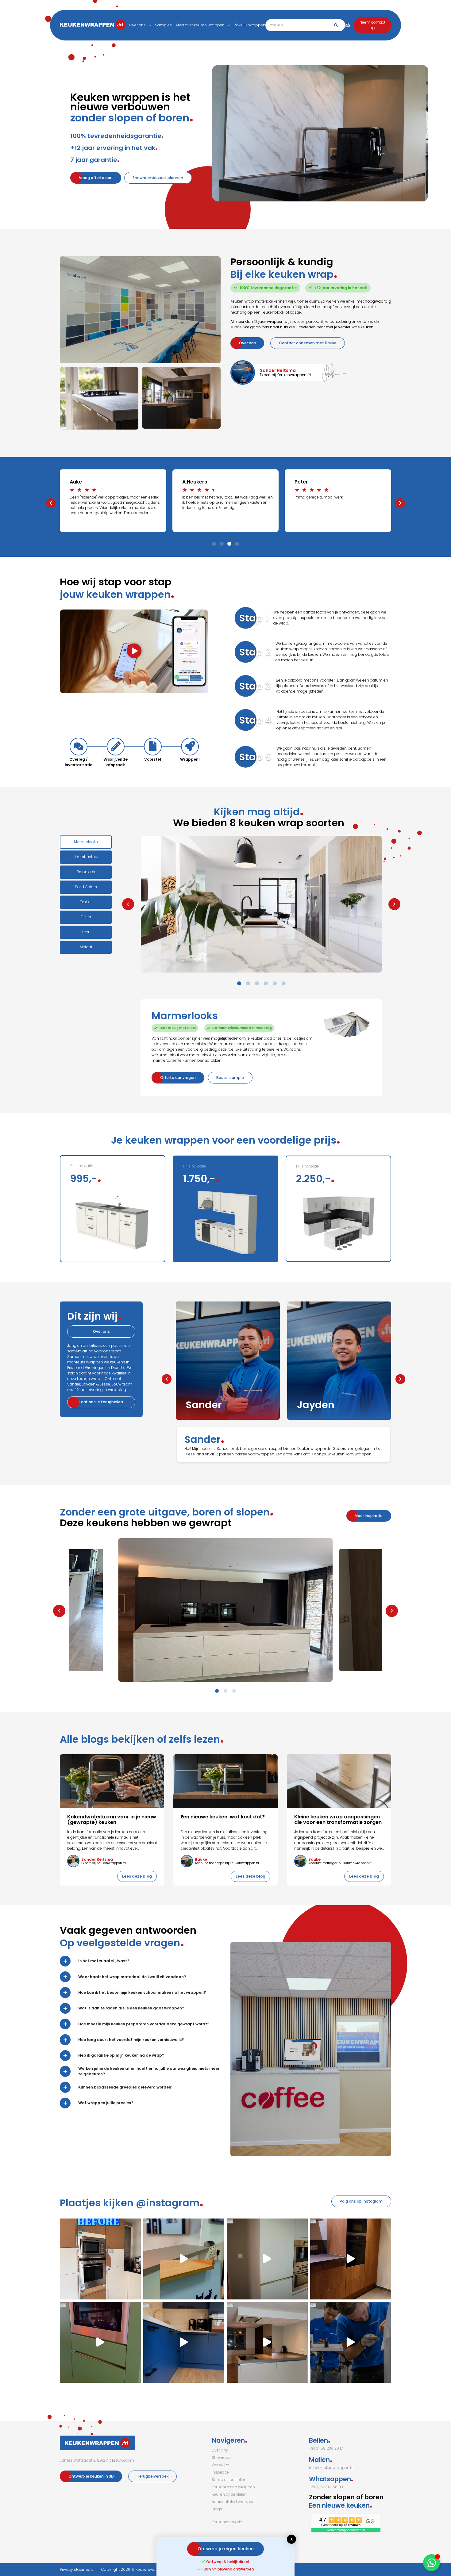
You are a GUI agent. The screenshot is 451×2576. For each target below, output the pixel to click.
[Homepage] (75, 25)
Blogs (217, 2509)
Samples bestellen (229, 2480)
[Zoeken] (336, 25)
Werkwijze (220, 2465)
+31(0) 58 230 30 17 (326, 2448)
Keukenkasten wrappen (233, 2487)
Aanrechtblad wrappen (233, 2502)
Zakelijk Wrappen (250, 25)
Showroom (222, 2458)
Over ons (138, 25)
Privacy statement (76, 2569)
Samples (163, 25)
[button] (51, 503)
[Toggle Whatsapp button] (432, 2563)
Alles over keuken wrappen (200, 25)
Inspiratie (220, 2472)
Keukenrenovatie (227, 2522)
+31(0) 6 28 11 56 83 (326, 2487)
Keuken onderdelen (229, 2494)
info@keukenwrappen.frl (331, 2468)
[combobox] (305, 25)
